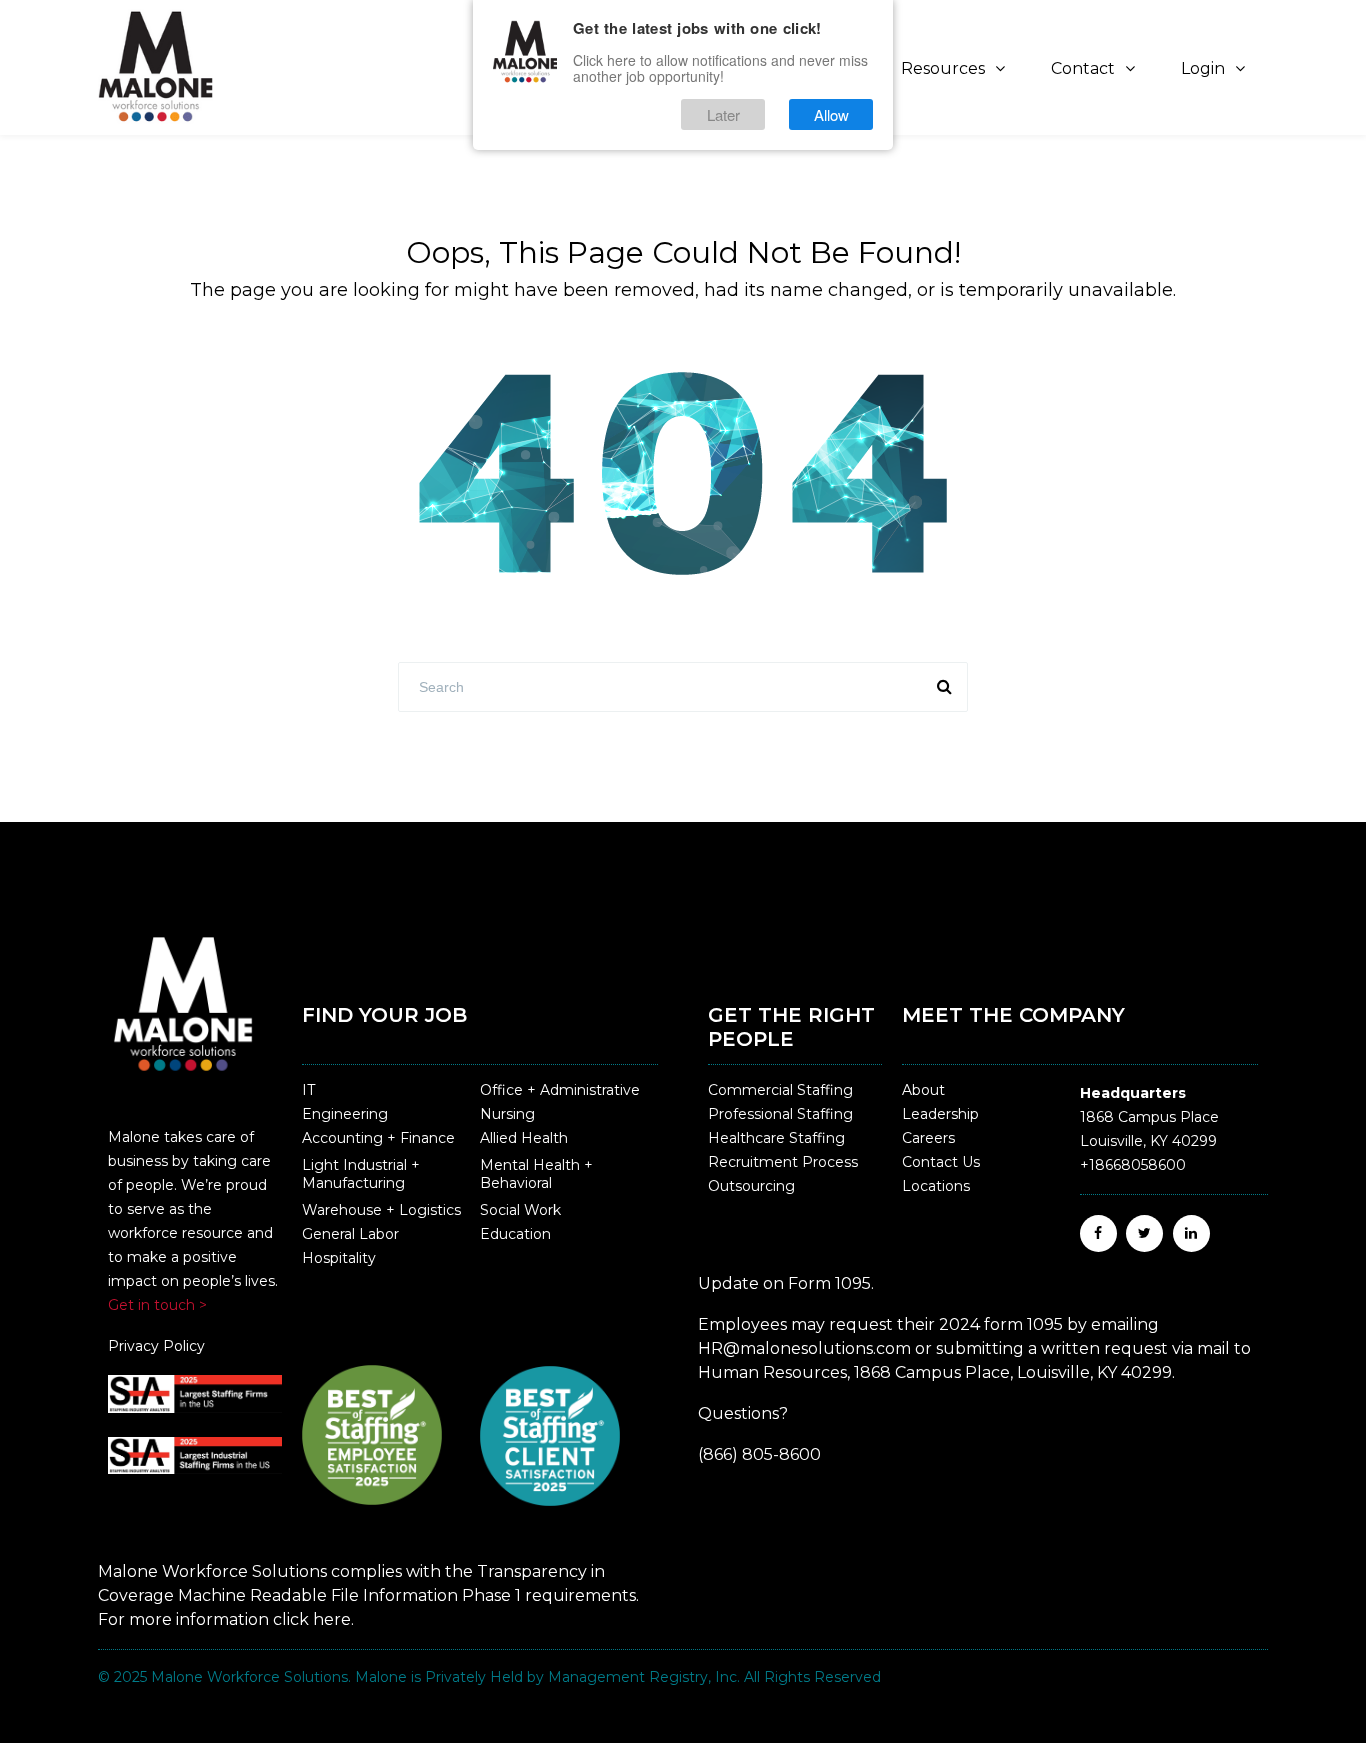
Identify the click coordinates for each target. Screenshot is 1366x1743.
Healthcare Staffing (776, 1138)
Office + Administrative (560, 1090)
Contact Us (941, 1162)
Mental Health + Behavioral (536, 1174)
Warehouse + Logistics (381, 1210)
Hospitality (339, 1258)
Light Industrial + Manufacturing (361, 1174)
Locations (936, 1186)
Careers (928, 1138)
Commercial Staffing (780, 1090)
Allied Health (524, 1138)
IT (308, 1090)
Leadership (940, 1114)
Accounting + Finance (378, 1138)
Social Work (520, 1210)
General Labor (350, 1234)
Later (723, 114)
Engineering (345, 1114)
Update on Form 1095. (786, 1283)
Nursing (507, 1114)
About (923, 1090)
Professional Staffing (780, 1114)
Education (515, 1234)
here (332, 1619)
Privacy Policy (156, 1346)
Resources (943, 68)
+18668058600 (1133, 1165)
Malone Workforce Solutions (249, 1677)
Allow (831, 114)
